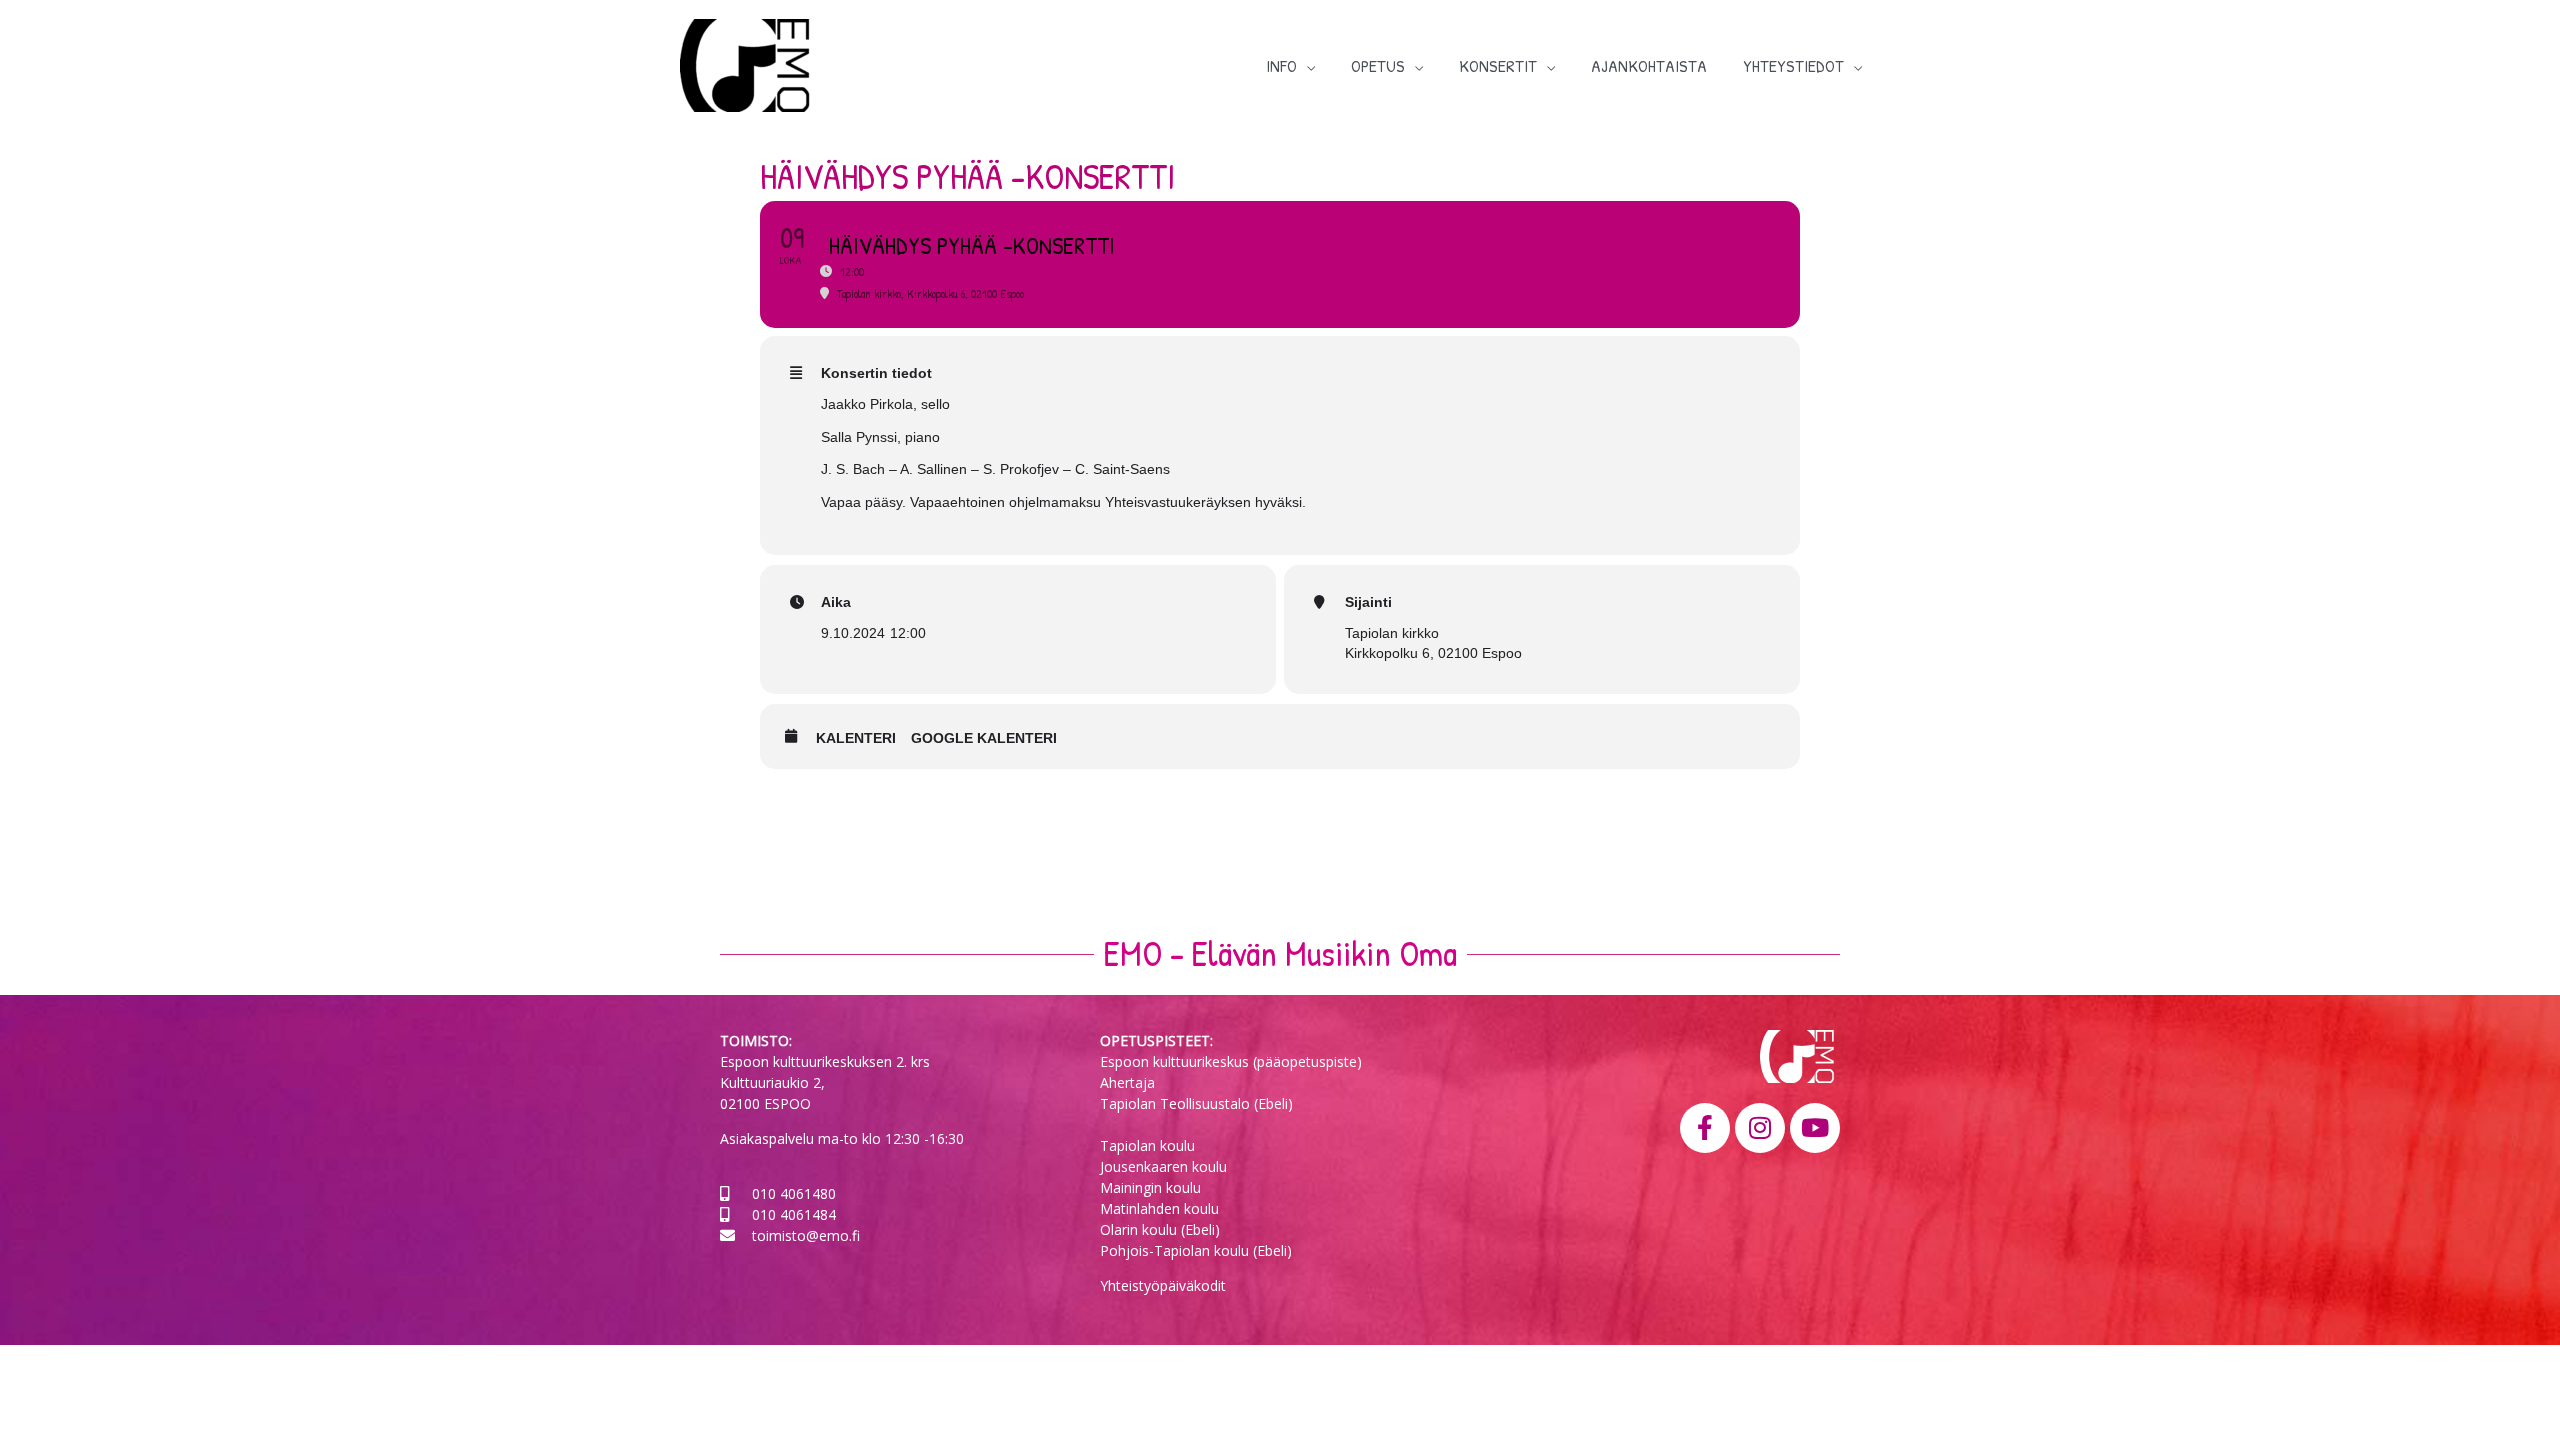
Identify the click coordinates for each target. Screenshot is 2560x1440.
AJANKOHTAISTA (1649, 65)
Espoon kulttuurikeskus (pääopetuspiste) (1231, 1061)
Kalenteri (856, 738)
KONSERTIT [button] (1498, 65)
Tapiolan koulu (1147, 1145)
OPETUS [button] (1378, 65)
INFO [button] (1281, 65)
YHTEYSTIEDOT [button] (1793, 65)
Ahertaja (1127, 1082)
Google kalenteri (984, 738)
